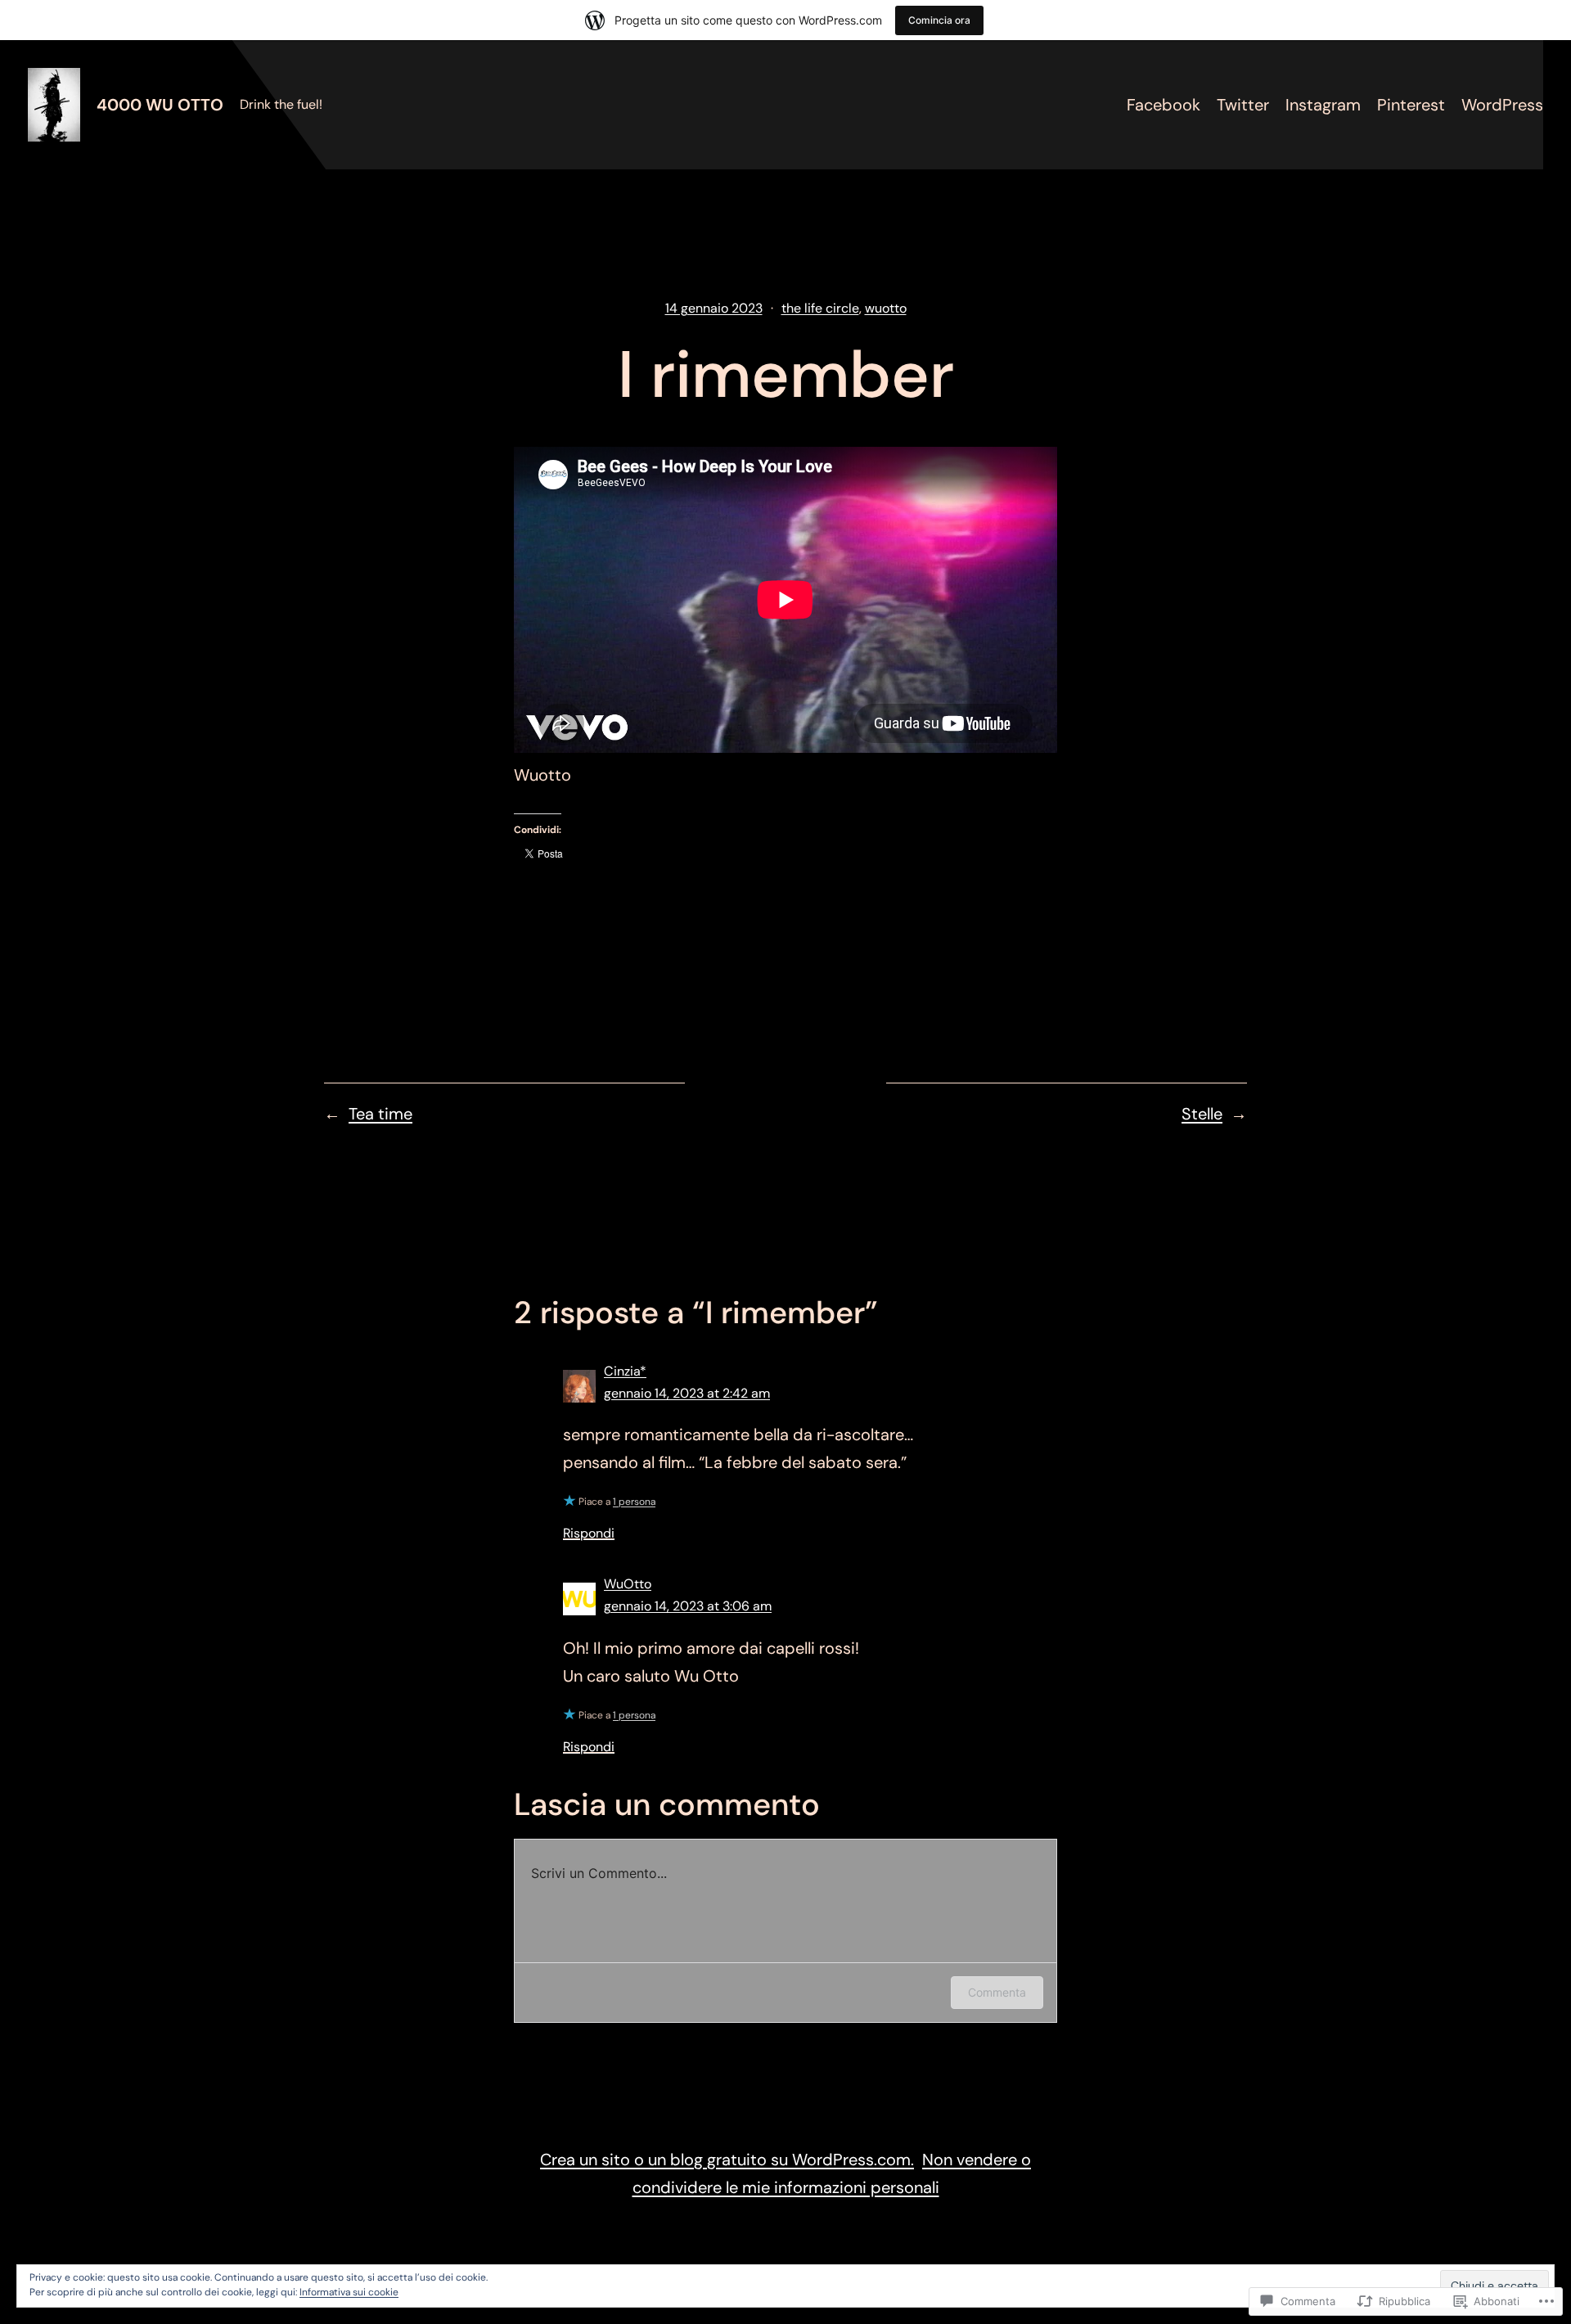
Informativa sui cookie (349, 2292)
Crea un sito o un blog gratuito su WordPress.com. (727, 2160)
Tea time (380, 1114)
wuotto (886, 308)
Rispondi (589, 1533)
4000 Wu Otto (160, 105)
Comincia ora (939, 20)
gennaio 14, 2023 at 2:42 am (687, 1393)
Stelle (1202, 1114)
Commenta (997, 1992)
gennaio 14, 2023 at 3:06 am (688, 1606)
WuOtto (628, 1584)
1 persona (634, 1502)
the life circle (820, 308)
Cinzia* (625, 1371)
